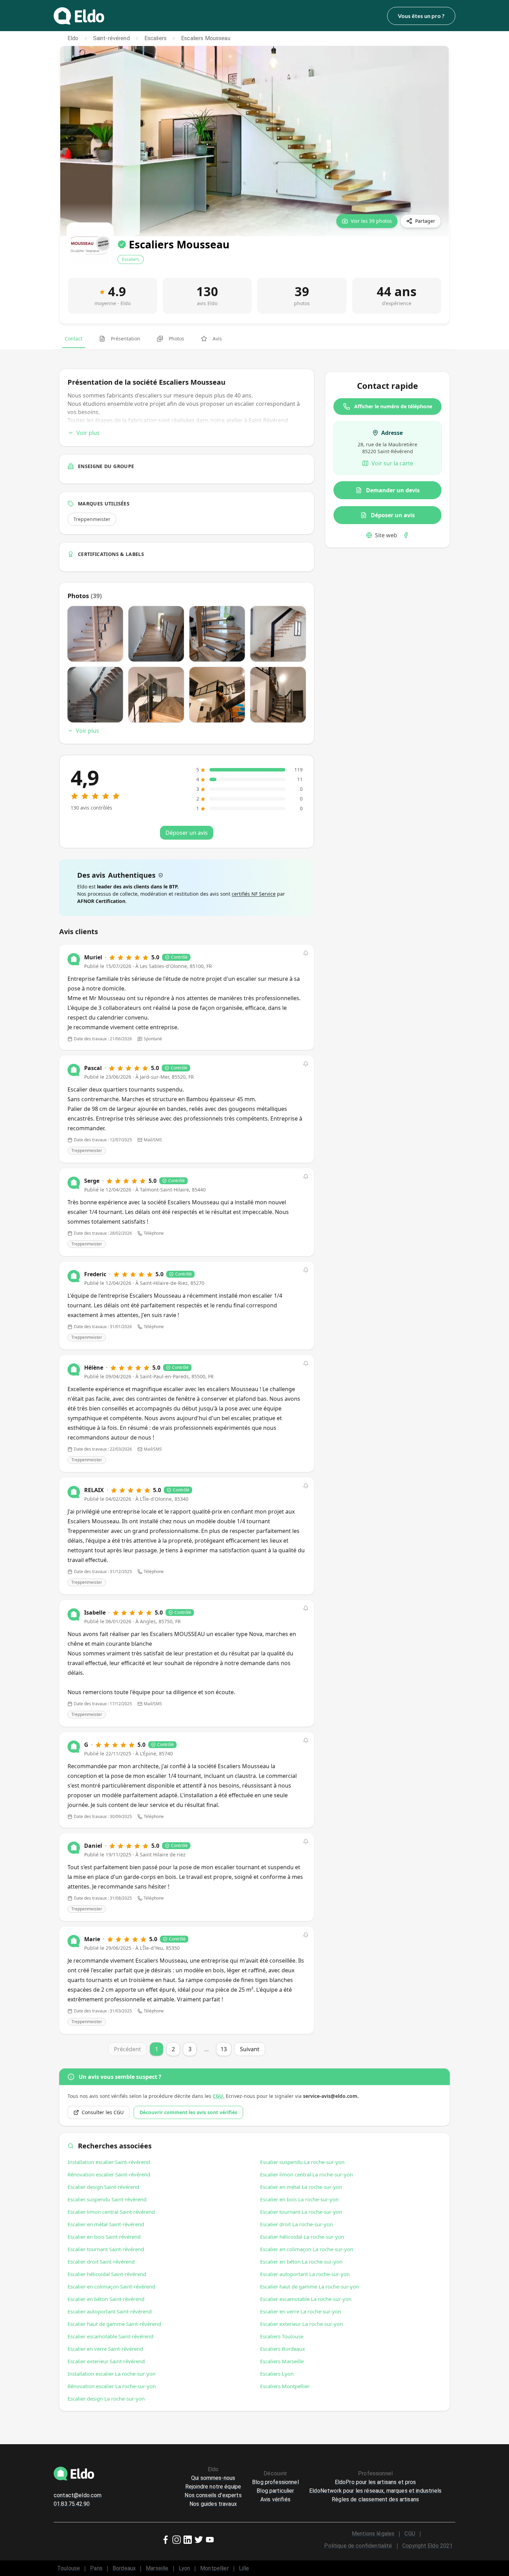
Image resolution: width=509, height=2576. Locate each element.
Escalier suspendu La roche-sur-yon (302, 2162)
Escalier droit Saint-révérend (101, 2262)
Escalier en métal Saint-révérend (106, 2224)
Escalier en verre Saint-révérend (105, 2349)
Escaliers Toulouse (282, 2336)
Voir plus (88, 433)
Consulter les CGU (103, 2112)
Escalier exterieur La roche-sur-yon (301, 2324)
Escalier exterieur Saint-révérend (106, 2361)
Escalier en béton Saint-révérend (106, 2299)
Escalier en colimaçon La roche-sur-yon (307, 2249)
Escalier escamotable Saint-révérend (110, 2336)
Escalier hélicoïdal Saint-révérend (107, 2274)
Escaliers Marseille (282, 2361)
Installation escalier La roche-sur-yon (111, 2374)
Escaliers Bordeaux (283, 2349)
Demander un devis (393, 490)
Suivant (250, 2049)
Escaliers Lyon (277, 2374)
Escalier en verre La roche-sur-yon (301, 2311)
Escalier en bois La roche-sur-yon (299, 2199)
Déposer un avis (393, 515)
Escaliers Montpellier (285, 2386)
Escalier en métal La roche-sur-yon (301, 2187)
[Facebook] (406, 535)
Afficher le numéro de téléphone (393, 406)
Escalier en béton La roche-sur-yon (301, 2262)
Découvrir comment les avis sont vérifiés (188, 2112)
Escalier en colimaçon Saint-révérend (111, 2286)
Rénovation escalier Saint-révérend (109, 2174)
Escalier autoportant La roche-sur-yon (305, 2274)
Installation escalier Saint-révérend (109, 2162)
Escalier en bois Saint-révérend (104, 2237)
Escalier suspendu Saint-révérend (107, 2199)
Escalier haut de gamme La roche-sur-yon (310, 2286)
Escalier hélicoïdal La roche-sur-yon (302, 2237)
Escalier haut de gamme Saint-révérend (114, 2324)
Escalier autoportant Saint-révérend (110, 2311)
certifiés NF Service (254, 894)
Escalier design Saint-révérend (103, 2187)
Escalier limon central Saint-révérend (111, 2212)
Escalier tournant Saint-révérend (106, 2249)
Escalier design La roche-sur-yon (106, 2399)
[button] (306, 953)
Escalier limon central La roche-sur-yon (306, 2174)
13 (224, 2049)
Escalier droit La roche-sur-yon (296, 2224)
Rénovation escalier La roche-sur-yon (112, 2386)
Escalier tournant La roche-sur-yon (301, 2212)
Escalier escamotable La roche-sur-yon (306, 2299)
